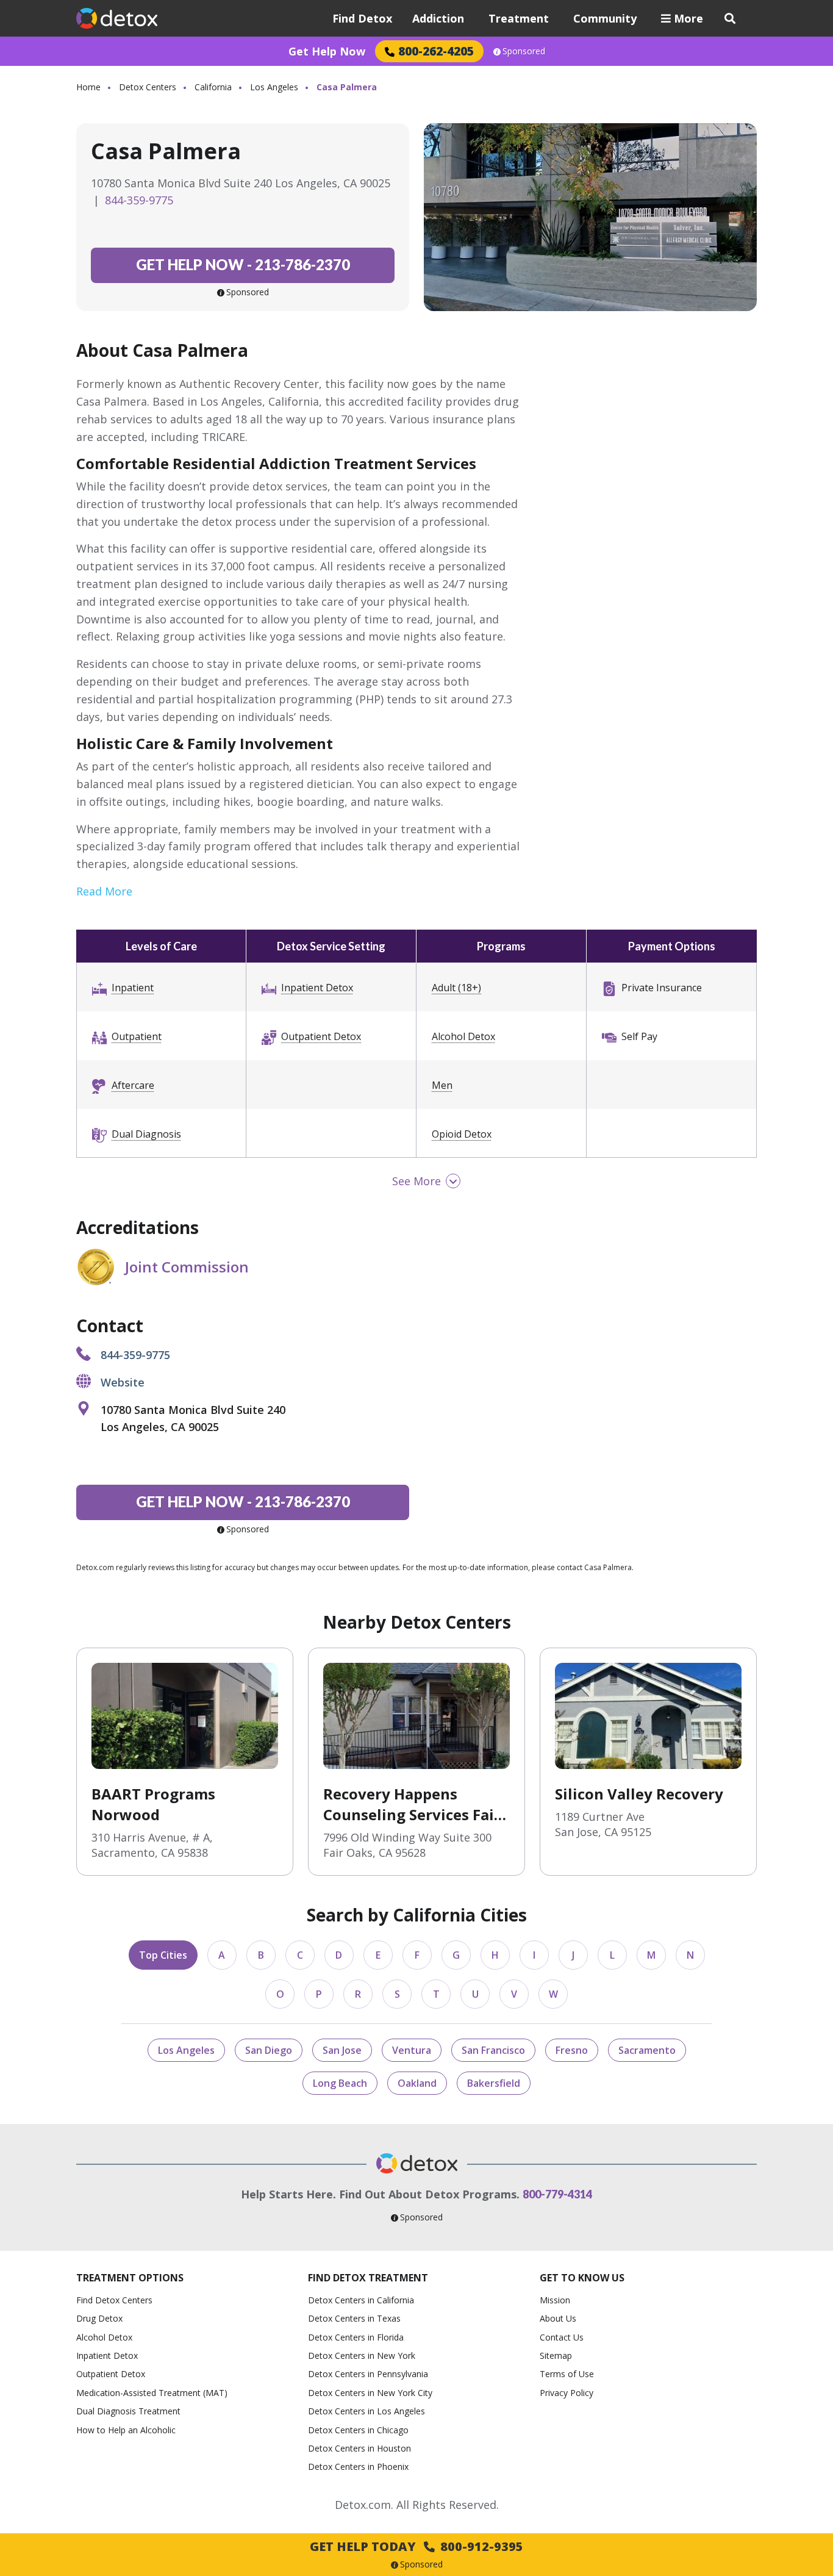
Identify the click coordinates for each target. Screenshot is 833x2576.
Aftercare (133, 1085)
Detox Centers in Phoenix (358, 2467)
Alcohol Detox (463, 1036)
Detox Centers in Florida (356, 2337)
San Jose (342, 2050)
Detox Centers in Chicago (358, 2430)
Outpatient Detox (321, 1036)
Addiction (438, 18)
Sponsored (524, 51)
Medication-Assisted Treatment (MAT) (152, 2393)
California (213, 87)
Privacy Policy (567, 2393)
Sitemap (556, 2355)
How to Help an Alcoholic (126, 2430)
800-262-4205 (436, 51)
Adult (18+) (456, 988)
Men (442, 1085)
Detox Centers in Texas (354, 2318)
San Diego (269, 2050)
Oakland (417, 2083)
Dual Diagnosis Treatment (128, 2411)
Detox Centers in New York (362, 2355)
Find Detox (362, 18)
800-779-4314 (557, 2194)
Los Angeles (274, 87)
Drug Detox (99, 2318)
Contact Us (562, 2337)
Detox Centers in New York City (370, 2393)
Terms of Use (567, 2374)
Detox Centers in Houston (359, 2448)
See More (416, 1181)
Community (605, 18)
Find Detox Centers (114, 2300)
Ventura (412, 2050)
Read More (104, 891)
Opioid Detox (462, 1134)
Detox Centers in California (361, 2300)
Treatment (519, 18)
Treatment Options (130, 2278)
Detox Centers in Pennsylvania (368, 2374)
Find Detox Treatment (368, 2278)
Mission (555, 2300)
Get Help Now (327, 51)
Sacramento (647, 2050)
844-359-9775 (139, 200)
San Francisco (493, 2050)
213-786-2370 (243, 264)
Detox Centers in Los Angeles (366, 2411)
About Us (558, 2318)
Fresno (572, 2050)
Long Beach (340, 2083)
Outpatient (137, 1036)
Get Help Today (416, 2546)
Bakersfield (494, 2083)
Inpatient (133, 988)
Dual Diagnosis (146, 1134)
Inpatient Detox (317, 988)
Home (88, 87)
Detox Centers (148, 87)
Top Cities (163, 1955)
